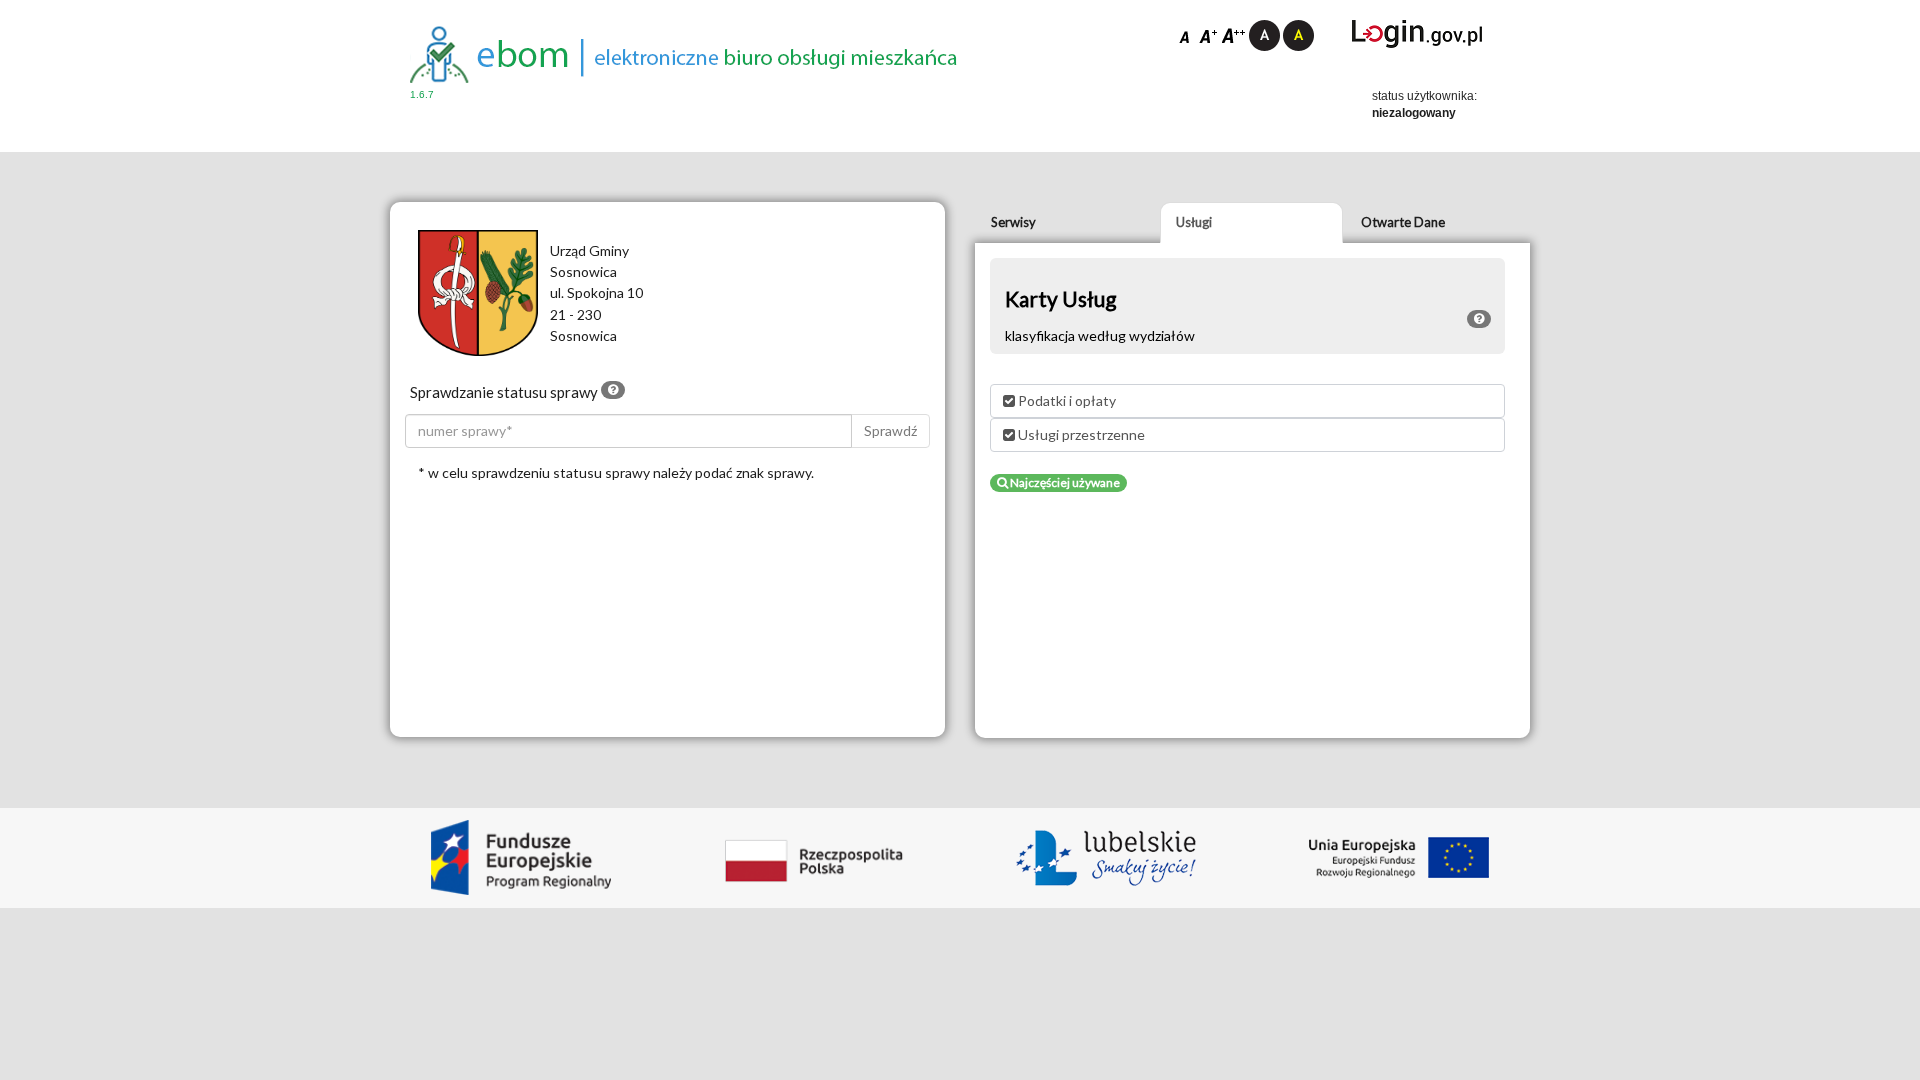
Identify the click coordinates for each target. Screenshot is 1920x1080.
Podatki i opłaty (1065, 400)
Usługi (1194, 222)
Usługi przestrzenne (1080, 434)
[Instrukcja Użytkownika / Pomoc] (613, 390)
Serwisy (1013, 222)
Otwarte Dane (1403, 222)
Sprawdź (890, 430)
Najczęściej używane (1064, 482)
